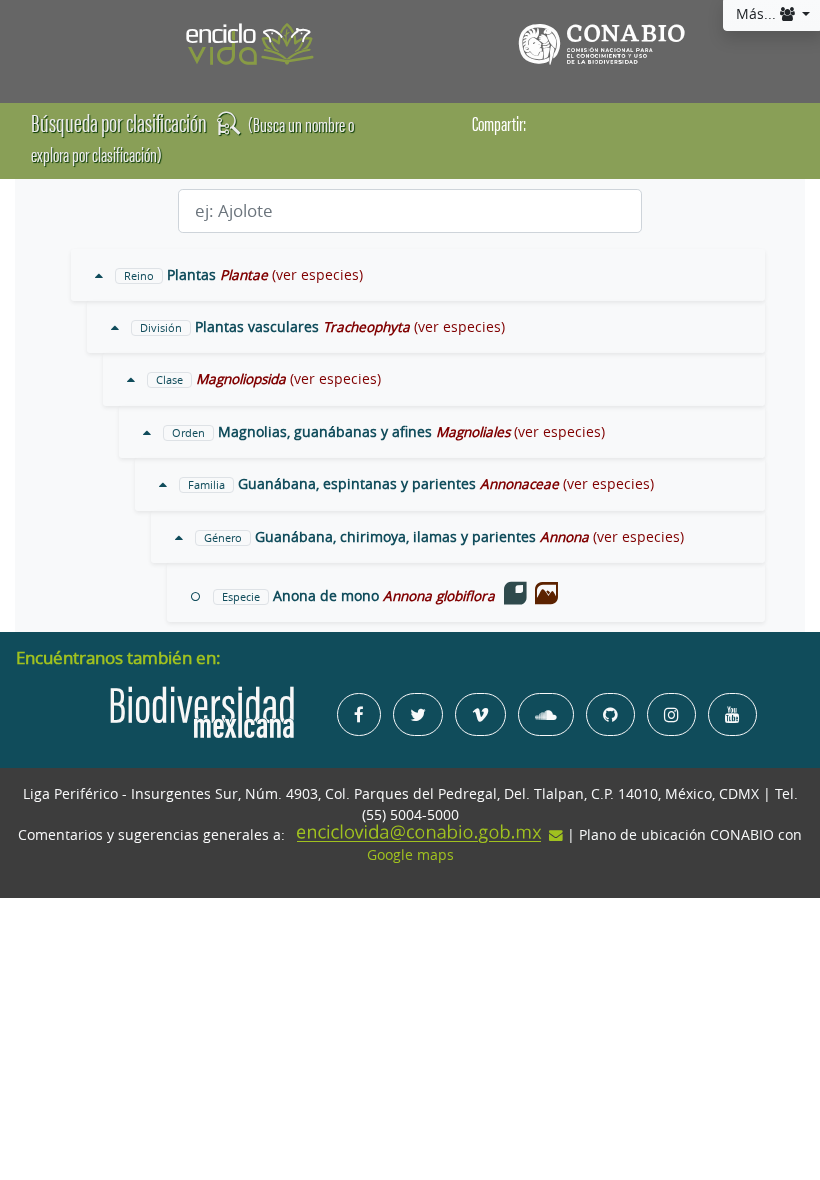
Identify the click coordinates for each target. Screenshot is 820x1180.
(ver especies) (317, 275)
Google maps (410, 855)
